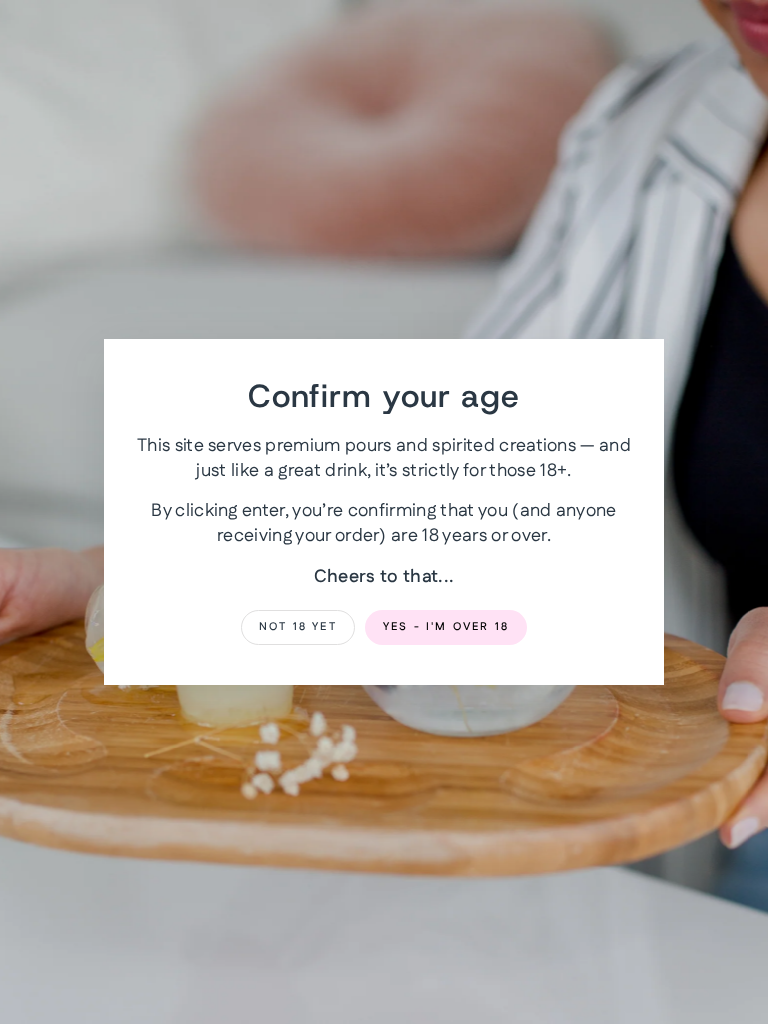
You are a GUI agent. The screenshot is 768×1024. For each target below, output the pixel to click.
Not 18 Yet (298, 627)
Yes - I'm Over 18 (446, 627)
